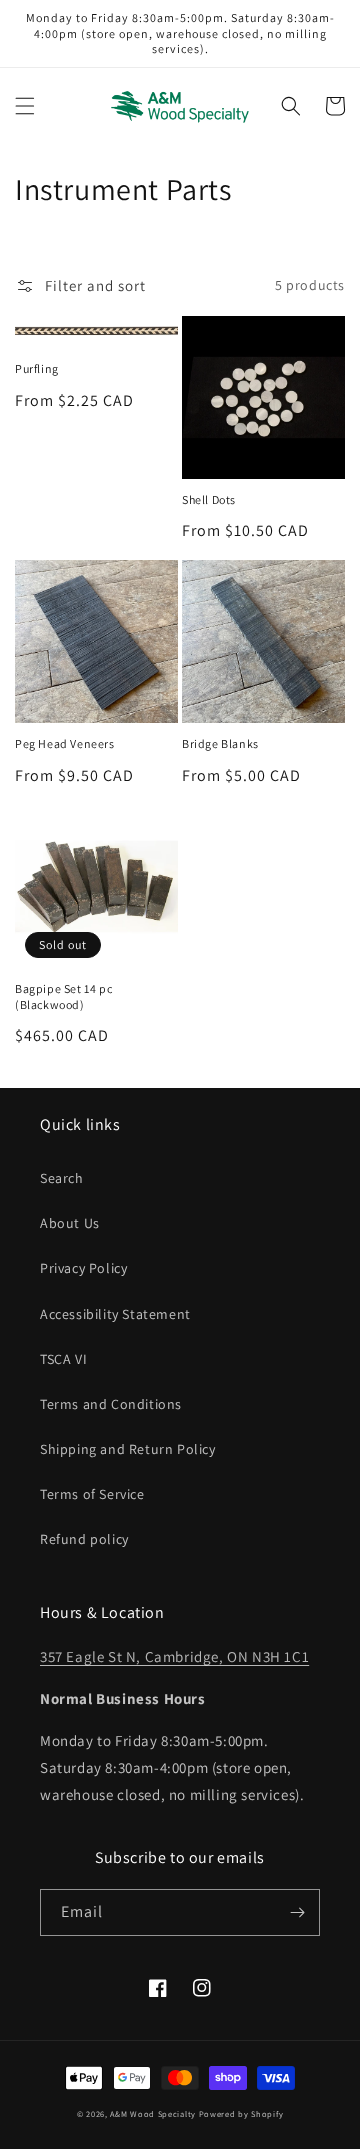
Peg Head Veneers (65, 743)
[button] (25, 106)
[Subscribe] (297, 1912)
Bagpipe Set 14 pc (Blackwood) (63, 996)
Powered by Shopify (241, 2113)
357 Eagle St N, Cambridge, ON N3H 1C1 (174, 1656)
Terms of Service (92, 1494)
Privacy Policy (83, 1268)
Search (62, 1178)
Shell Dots (209, 499)
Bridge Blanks (220, 743)
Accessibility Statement (115, 1314)
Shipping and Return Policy (128, 1449)
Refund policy (84, 1539)
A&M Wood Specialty (153, 2113)
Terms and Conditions (111, 1404)
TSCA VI (63, 1359)
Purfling (37, 368)
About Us (70, 1223)
